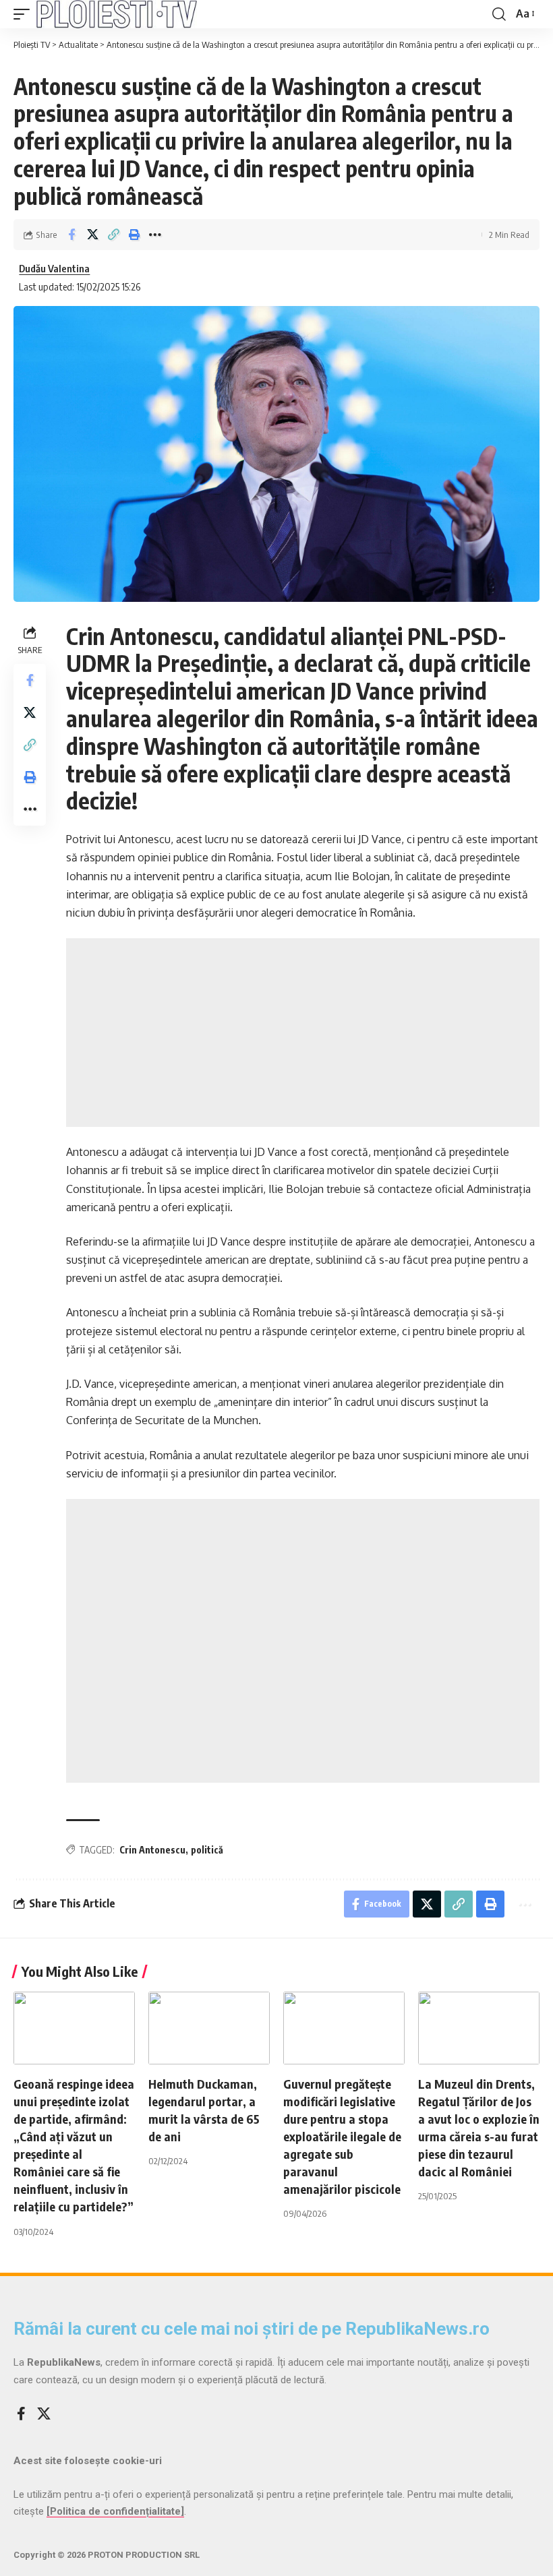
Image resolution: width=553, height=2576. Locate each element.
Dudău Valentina (54, 268)
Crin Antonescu (152, 1850)
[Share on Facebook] (71, 235)
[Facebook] (21, 2414)
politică (207, 1850)
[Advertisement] (303, 1033)
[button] (25, 14)
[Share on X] (92, 235)
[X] (44, 2414)
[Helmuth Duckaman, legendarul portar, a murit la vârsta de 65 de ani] (209, 2028)
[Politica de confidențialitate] (115, 2511)
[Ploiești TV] (117, 14)
